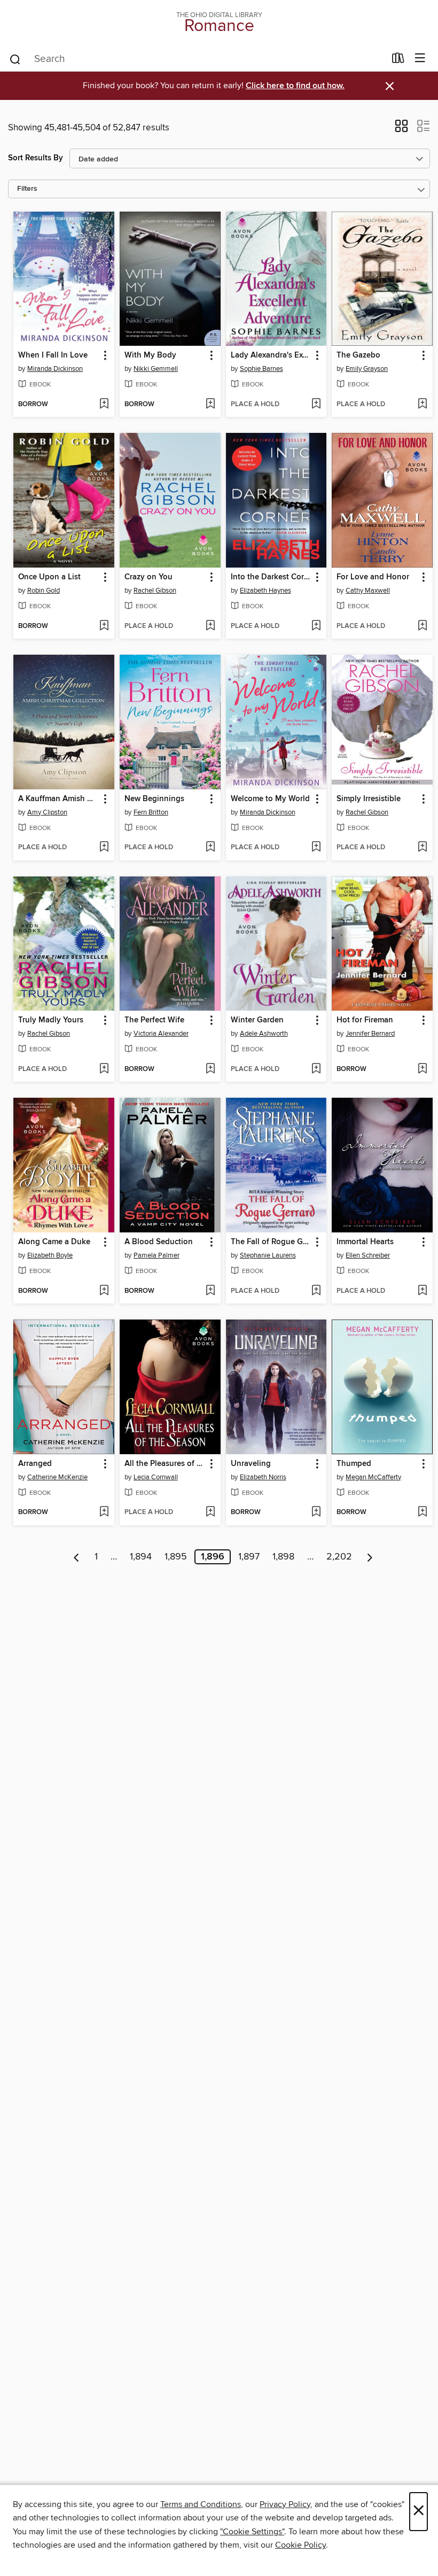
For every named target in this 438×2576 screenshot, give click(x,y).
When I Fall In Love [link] (53, 355)
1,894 (141, 1557)
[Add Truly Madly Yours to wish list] (104, 1069)
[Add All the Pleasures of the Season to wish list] (210, 1512)
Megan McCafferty (373, 1477)
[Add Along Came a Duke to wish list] (104, 1291)
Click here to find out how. (295, 86)
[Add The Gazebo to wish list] (422, 405)
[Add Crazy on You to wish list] (210, 626)
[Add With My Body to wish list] (210, 405)
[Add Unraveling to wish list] (316, 1512)
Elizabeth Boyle (50, 1255)
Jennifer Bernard (370, 1034)
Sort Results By (36, 158)
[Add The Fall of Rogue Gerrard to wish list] (316, 1291)
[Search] (15, 59)
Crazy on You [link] (148, 577)
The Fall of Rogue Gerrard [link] (271, 1242)
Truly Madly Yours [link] (51, 1020)
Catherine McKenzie (57, 1477)
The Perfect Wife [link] (154, 1020)
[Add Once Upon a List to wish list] (104, 626)
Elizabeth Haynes (265, 591)
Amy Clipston (47, 812)
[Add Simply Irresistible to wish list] (422, 848)
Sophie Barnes (261, 369)
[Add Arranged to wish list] (104, 1512)
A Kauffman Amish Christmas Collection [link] (59, 799)
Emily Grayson (367, 369)
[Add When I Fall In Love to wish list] (104, 405)
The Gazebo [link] (358, 355)
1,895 (176, 1557)
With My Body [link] (150, 355)
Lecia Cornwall (156, 1477)
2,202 (339, 1557)
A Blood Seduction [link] (159, 1242)
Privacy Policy (285, 2504)
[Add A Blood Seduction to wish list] (210, 1291)
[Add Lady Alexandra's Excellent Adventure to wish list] (316, 405)
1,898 (283, 1557)
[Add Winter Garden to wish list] (316, 1069)
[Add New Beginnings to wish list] (210, 848)
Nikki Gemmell (156, 369)
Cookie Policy (300, 2545)
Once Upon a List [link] (49, 577)
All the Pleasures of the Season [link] (165, 1464)
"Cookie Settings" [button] (252, 2532)
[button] (401, 129)
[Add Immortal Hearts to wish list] (422, 1291)
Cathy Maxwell (368, 591)
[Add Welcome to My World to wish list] (316, 848)
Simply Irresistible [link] (369, 799)
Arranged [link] (35, 1464)
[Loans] (398, 60)
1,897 (249, 1557)
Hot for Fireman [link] (365, 1020)
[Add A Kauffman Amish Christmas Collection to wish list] (104, 848)
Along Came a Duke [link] (54, 1242)
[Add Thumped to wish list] (422, 1512)
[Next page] (370, 1557)
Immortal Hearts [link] (365, 1242)
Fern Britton (151, 812)
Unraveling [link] (251, 1464)
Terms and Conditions (201, 2504)
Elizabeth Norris (263, 1477)
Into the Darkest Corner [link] (271, 577)
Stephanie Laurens (268, 1255)
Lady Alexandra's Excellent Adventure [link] (271, 355)
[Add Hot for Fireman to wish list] (422, 1069)
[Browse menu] (420, 59)
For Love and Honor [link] (373, 577)
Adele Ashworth (264, 1034)
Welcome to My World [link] (270, 799)
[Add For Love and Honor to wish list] (422, 626)
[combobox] (197, 59)
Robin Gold (44, 591)
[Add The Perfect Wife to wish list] (210, 1069)
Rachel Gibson (155, 591)
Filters (27, 189)
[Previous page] (77, 1557)
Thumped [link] (354, 1464)
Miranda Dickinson (55, 369)
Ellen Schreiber (368, 1255)
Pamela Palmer (157, 1255)
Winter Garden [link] (257, 1020)
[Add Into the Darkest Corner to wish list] (316, 626)
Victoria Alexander (161, 1034)
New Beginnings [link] (154, 799)
